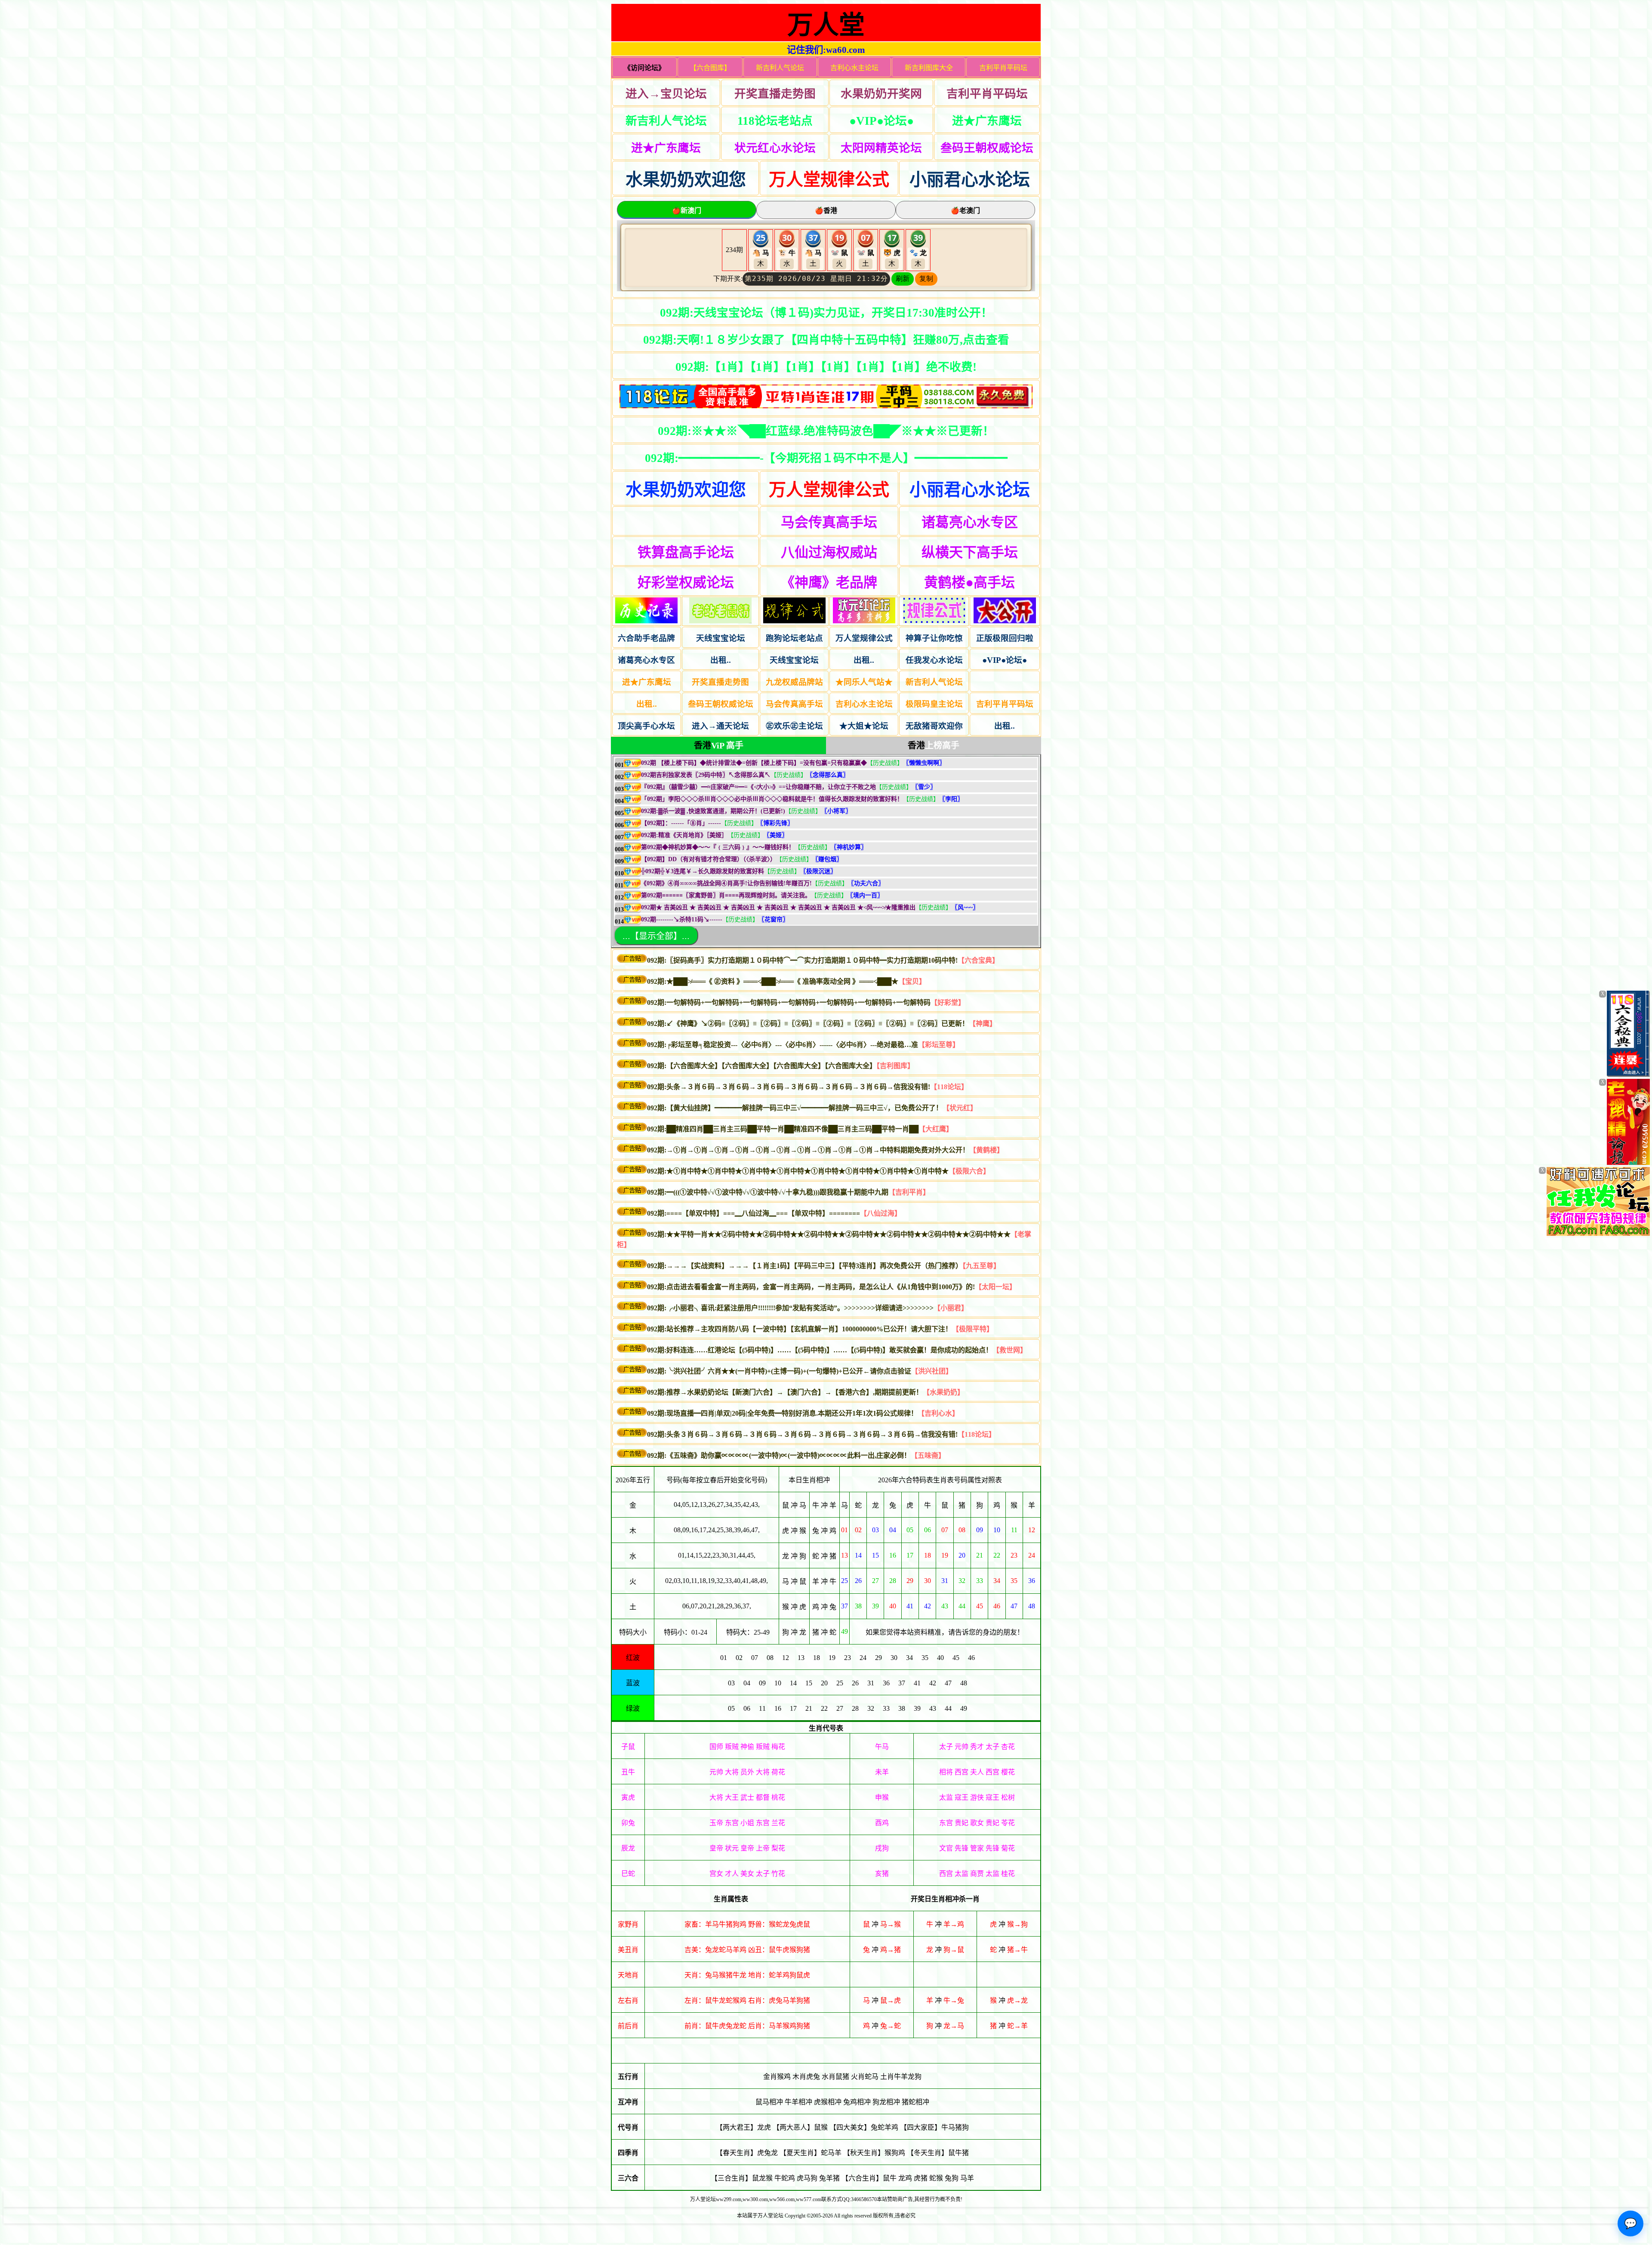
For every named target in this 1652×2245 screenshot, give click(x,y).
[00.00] (826, 398)
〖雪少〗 (924, 787)
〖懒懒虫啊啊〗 (924, 763)
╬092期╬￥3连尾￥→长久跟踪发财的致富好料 (703, 871)
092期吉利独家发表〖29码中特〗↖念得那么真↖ (706, 775)
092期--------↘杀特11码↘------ (682, 919)
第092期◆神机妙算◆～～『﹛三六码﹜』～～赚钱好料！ (718, 847)
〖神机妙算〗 (849, 847)
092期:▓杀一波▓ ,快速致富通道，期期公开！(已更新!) (713, 811)
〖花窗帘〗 (774, 919)
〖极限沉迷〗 (818, 871)
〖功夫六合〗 (866, 883)
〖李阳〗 (951, 799)
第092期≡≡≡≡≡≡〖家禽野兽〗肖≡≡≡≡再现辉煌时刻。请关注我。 (726, 895)
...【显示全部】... (656, 936)
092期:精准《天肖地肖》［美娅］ (684, 835)
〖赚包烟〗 (827, 859)
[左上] (1628, 1074)
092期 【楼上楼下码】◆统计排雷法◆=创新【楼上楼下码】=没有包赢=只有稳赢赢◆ (754, 763)
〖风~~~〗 (965, 907)
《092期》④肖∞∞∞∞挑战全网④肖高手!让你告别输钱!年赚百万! (726, 883)
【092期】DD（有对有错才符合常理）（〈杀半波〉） (709, 859)
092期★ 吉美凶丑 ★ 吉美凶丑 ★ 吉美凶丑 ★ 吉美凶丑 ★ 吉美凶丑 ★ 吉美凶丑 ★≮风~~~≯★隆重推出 (778, 907)
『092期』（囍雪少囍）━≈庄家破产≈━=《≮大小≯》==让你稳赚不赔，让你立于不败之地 (758, 787)
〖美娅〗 (776, 835)
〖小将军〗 (836, 811)
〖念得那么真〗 (828, 775)
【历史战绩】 (885, 763)
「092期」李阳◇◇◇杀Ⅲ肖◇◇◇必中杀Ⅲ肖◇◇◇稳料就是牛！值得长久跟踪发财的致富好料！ (772, 799)
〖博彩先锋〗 (775, 823)
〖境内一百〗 (865, 895)
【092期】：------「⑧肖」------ (681, 823)
